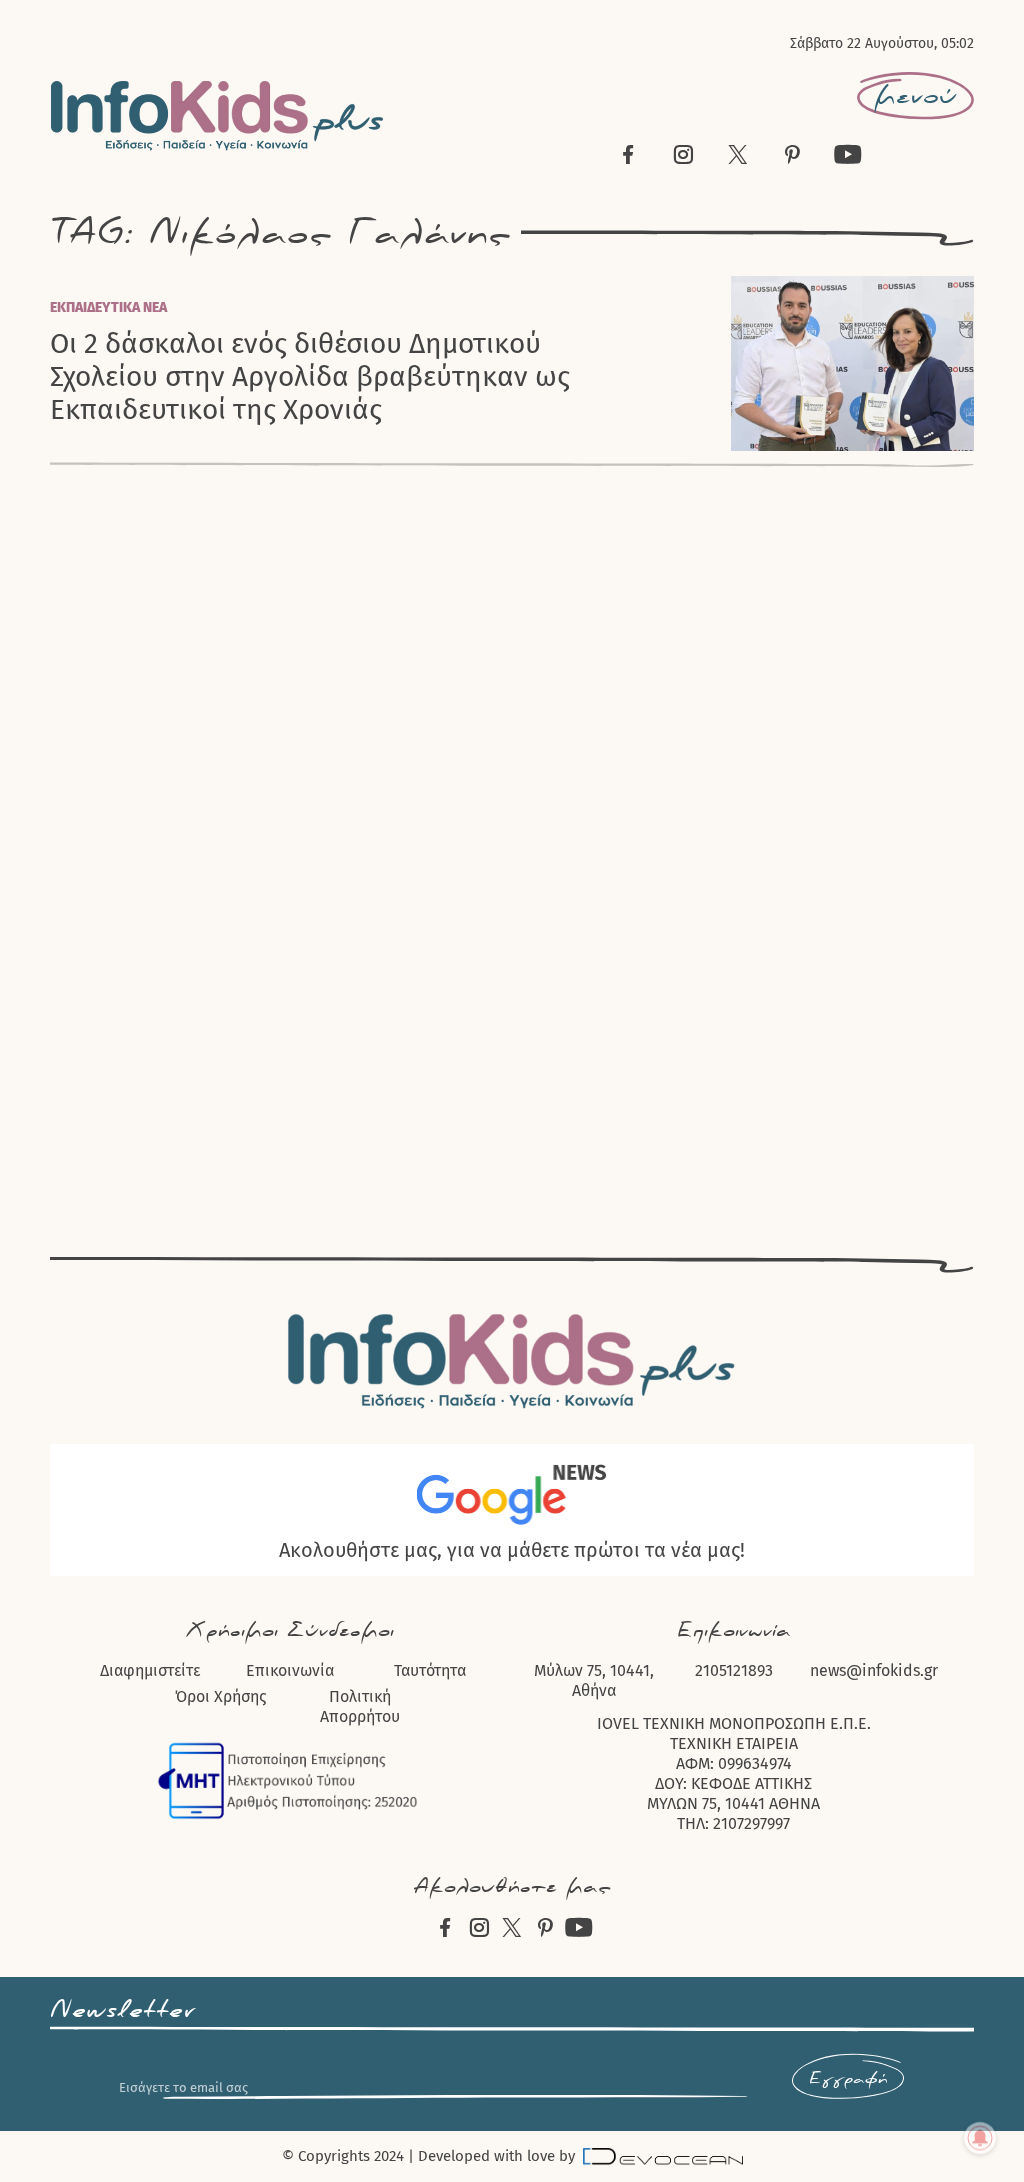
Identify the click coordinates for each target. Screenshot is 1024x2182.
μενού (915, 96)
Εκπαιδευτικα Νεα (108, 307)
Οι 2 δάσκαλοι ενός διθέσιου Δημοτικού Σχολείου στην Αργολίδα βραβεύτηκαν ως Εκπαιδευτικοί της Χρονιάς (310, 377)
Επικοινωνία (290, 1670)
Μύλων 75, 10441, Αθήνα (594, 1680)
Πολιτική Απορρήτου (360, 1706)
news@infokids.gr (874, 1670)
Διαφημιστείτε (150, 1670)
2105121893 (734, 1670)
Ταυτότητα (430, 1670)
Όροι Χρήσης (220, 1696)
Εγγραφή (848, 2079)
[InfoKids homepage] (217, 115)
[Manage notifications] (980, 2138)
